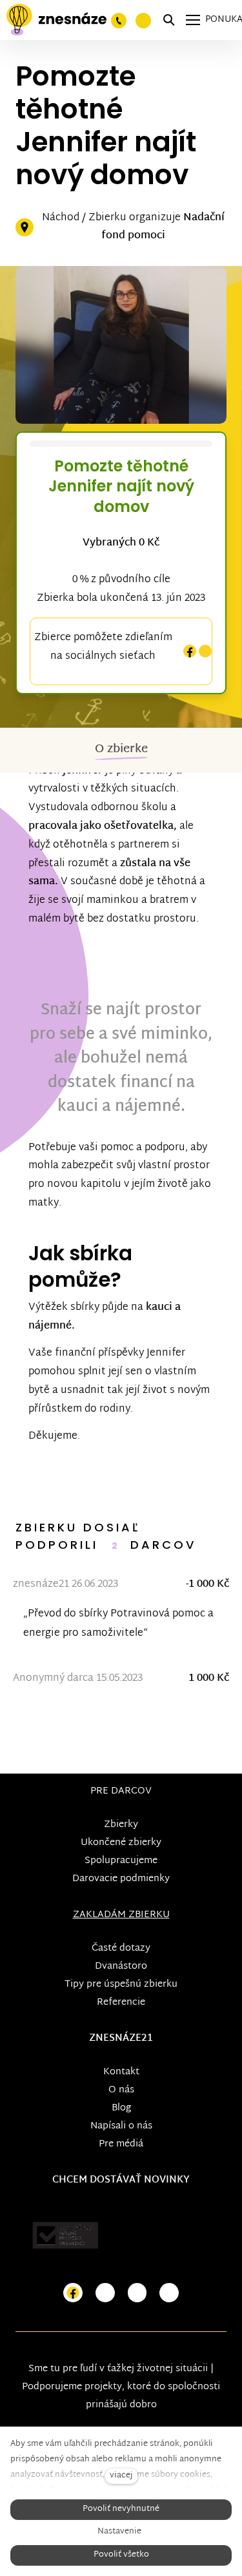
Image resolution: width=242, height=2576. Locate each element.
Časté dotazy (121, 1948)
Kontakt (121, 2072)
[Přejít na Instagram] (105, 2293)
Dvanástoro (121, 1966)
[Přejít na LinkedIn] (169, 2293)
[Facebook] (190, 651)
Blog (121, 2108)
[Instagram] (205, 651)
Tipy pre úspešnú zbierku (121, 1984)
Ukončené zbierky (121, 1843)
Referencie (121, 2003)
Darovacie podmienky (121, 1879)
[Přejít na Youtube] (137, 2293)
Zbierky (121, 1825)
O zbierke (121, 749)
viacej (121, 2476)
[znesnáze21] (56, 20)
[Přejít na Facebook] (73, 2293)
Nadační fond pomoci (163, 227)
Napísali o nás (121, 2126)
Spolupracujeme (121, 1861)
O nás (121, 2090)
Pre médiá (121, 2144)
